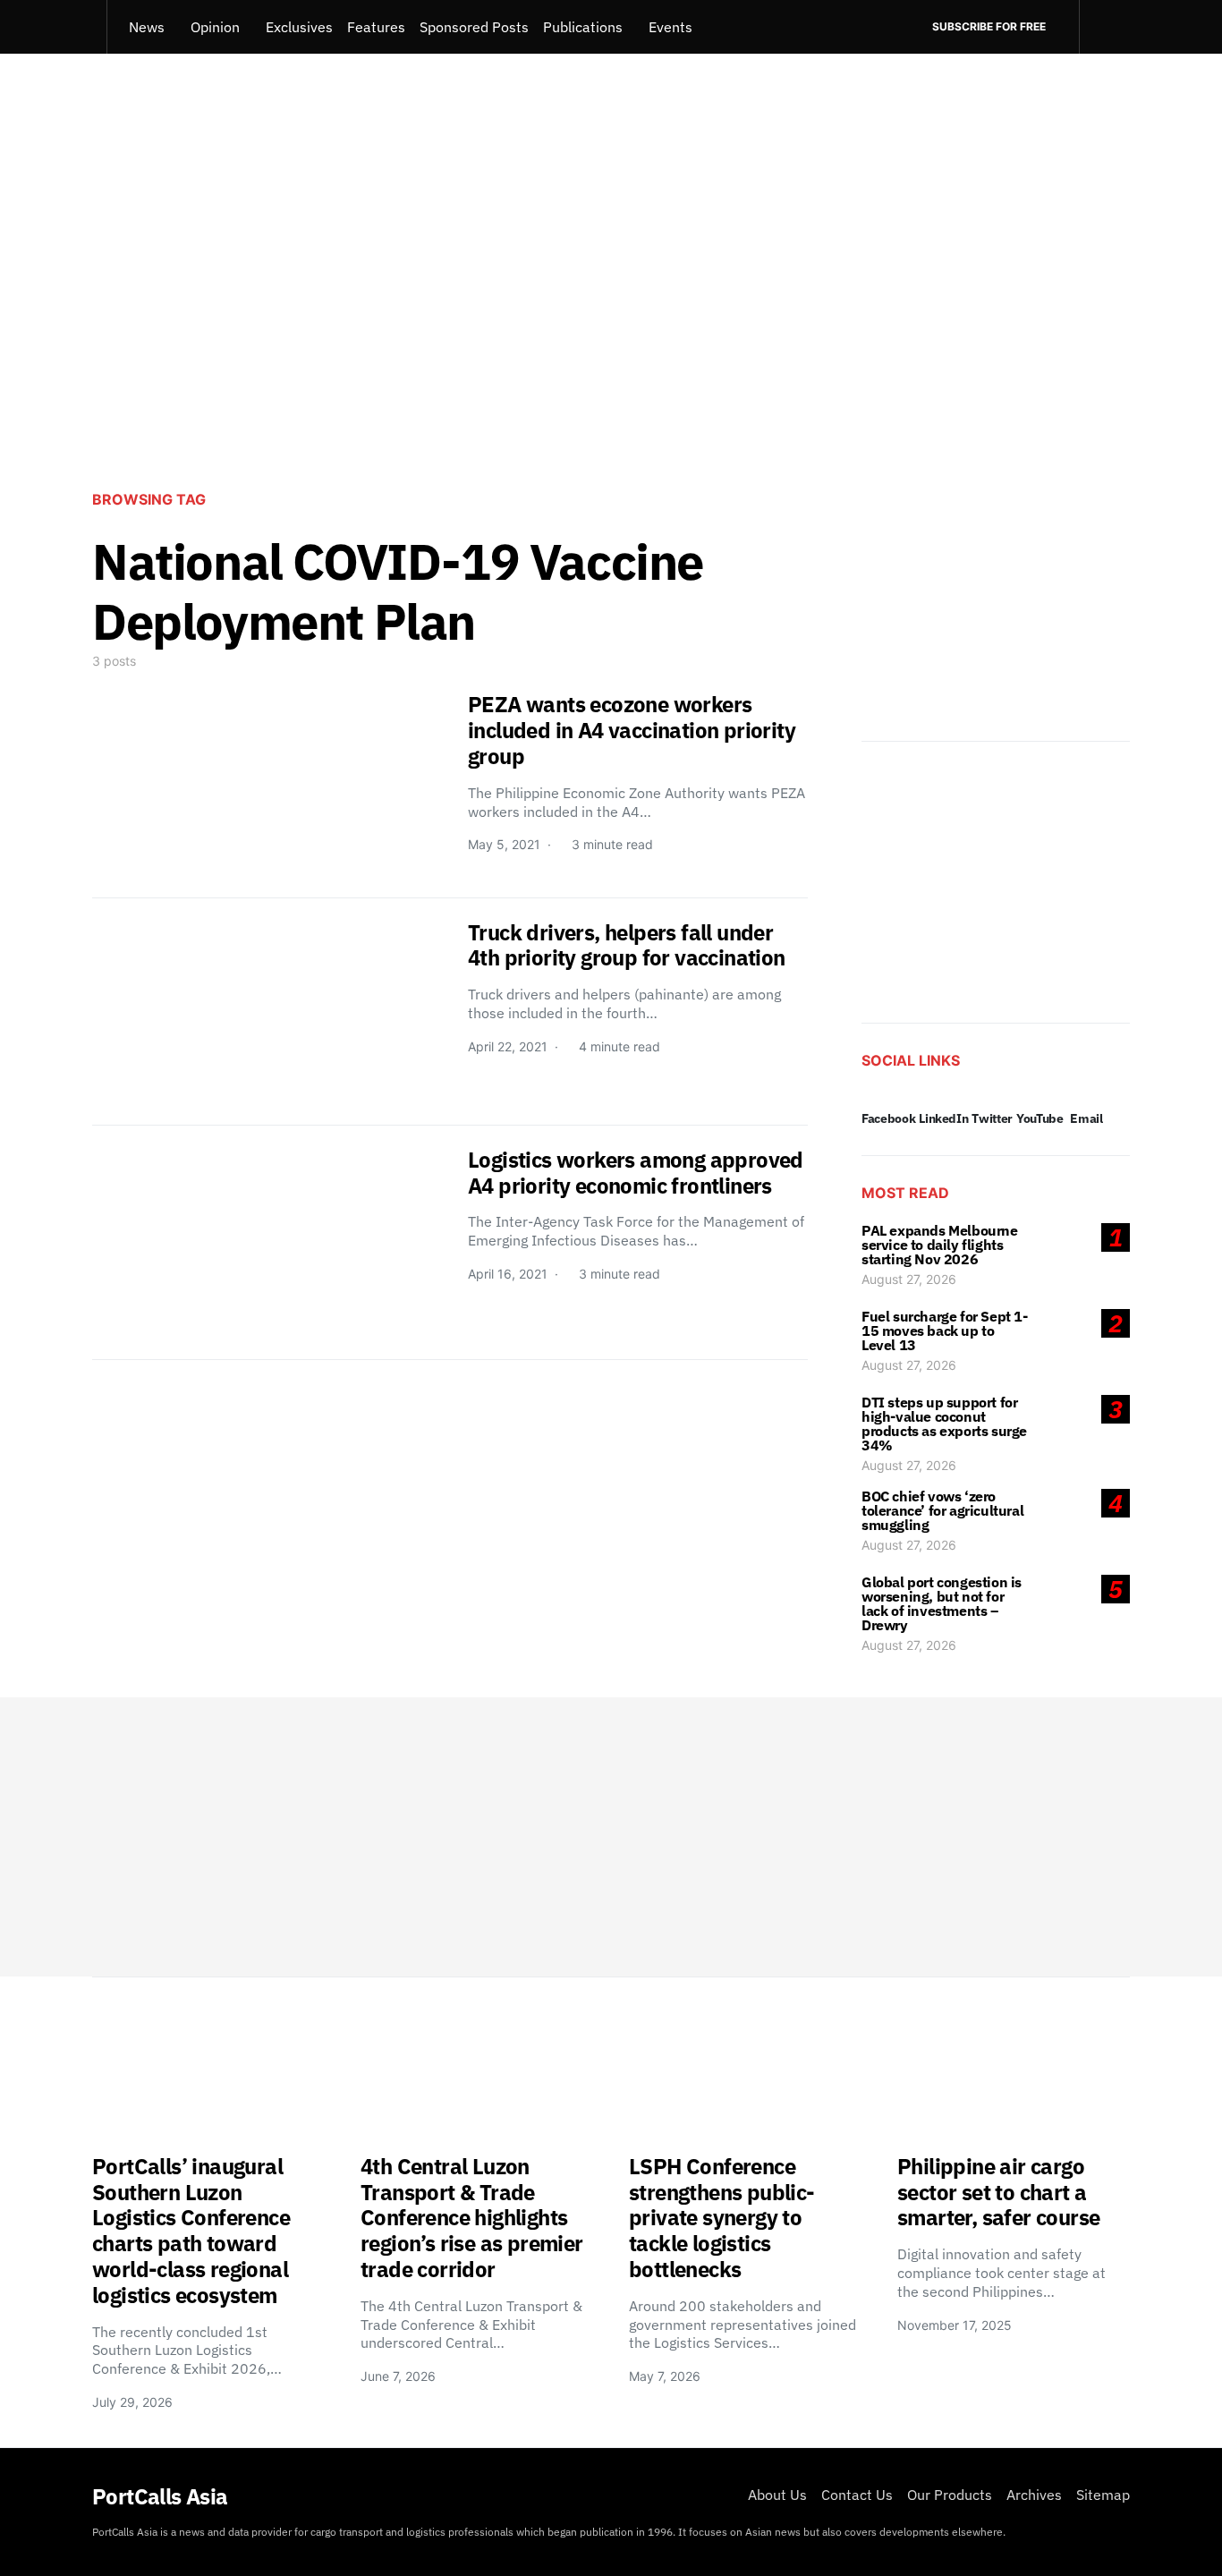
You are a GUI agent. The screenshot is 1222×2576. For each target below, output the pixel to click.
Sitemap (1103, 2495)
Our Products (950, 2495)
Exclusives (299, 27)
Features (376, 27)
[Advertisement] (611, 327)
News (147, 27)
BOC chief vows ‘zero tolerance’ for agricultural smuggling (942, 1510)
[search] (1104, 27)
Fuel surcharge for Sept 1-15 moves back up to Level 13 (945, 1331)
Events (670, 27)
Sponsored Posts (474, 27)
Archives (1034, 2495)
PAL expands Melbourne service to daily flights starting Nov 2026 (940, 1245)
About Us (777, 2495)
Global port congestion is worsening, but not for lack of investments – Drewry (942, 1603)
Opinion (215, 27)
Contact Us (857, 2495)
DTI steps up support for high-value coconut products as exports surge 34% (944, 1424)
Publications (583, 27)
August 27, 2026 (909, 1279)
